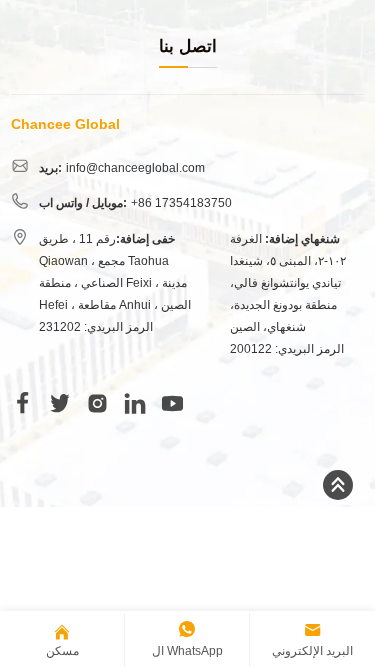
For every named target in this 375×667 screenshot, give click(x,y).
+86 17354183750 (181, 203)
